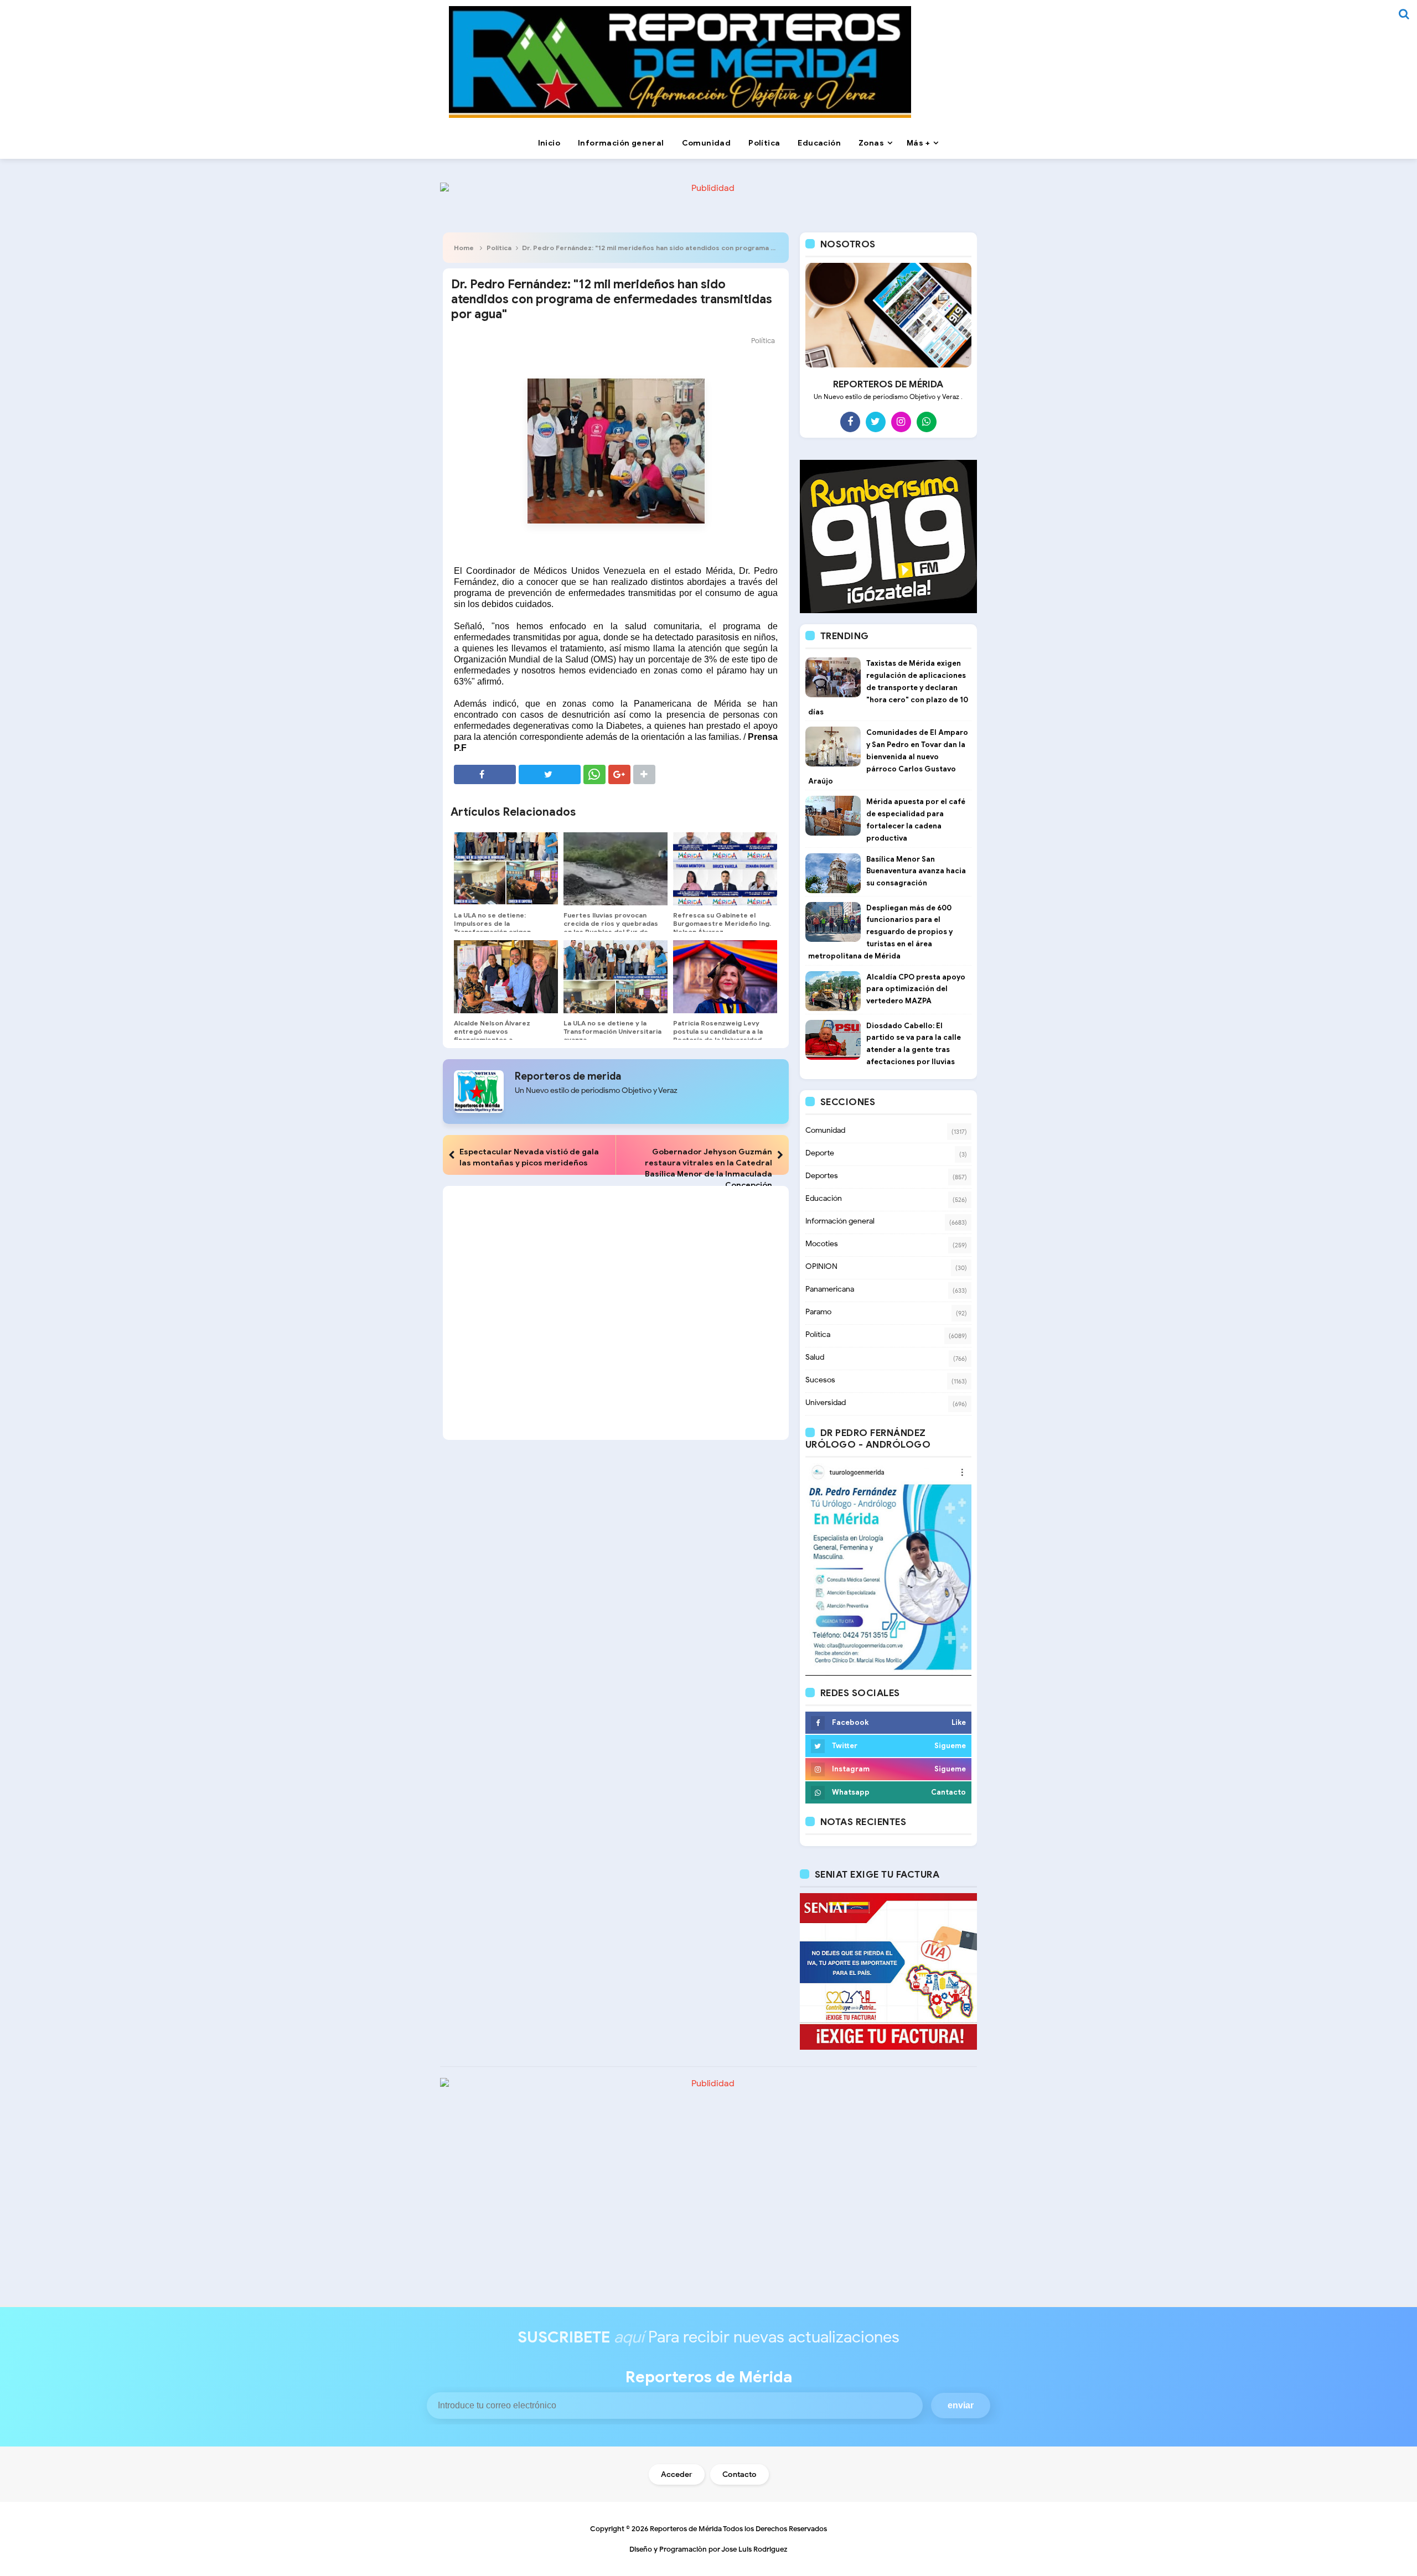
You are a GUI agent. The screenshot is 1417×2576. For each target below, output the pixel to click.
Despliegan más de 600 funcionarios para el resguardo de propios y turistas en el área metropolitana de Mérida (880, 932)
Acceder (677, 2474)
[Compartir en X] (550, 774)
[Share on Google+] (619, 774)
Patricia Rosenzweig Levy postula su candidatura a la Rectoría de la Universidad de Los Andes (718, 1035)
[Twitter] (876, 422)
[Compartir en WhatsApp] (594, 774)
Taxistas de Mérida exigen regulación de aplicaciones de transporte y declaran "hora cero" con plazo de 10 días (888, 687)
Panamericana (830, 1289)
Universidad (826, 1403)
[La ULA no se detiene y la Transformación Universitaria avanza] (616, 977)
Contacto (739, 2474)
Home (464, 248)
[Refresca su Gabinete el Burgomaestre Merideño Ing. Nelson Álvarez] (725, 869)
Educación (824, 1198)
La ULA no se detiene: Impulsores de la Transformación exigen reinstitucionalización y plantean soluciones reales (499, 932)
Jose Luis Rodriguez (754, 2549)
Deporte (820, 1153)
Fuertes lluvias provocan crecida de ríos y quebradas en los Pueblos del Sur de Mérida (611, 927)
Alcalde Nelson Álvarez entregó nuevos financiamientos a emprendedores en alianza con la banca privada (499, 1040)
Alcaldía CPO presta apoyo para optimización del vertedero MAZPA (916, 989)
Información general (840, 1221)
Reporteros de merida (568, 1076)
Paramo (818, 1312)
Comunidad (825, 1130)
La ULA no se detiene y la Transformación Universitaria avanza (612, 1031)
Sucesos (820, 1380)
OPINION (821, 1266)
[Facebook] (850, 422)
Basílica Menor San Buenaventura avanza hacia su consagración (916, 871)
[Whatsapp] (927, 422)
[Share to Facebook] (485, 774)
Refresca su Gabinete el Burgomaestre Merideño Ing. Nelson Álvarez (722, 923)
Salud (815, 1357)
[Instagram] (901, 422)
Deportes (822, 1176)
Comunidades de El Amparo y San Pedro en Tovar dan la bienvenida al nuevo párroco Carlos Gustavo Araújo (888, 756)
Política (499, 248)
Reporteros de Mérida (686, 2529)
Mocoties (822, 1244)
